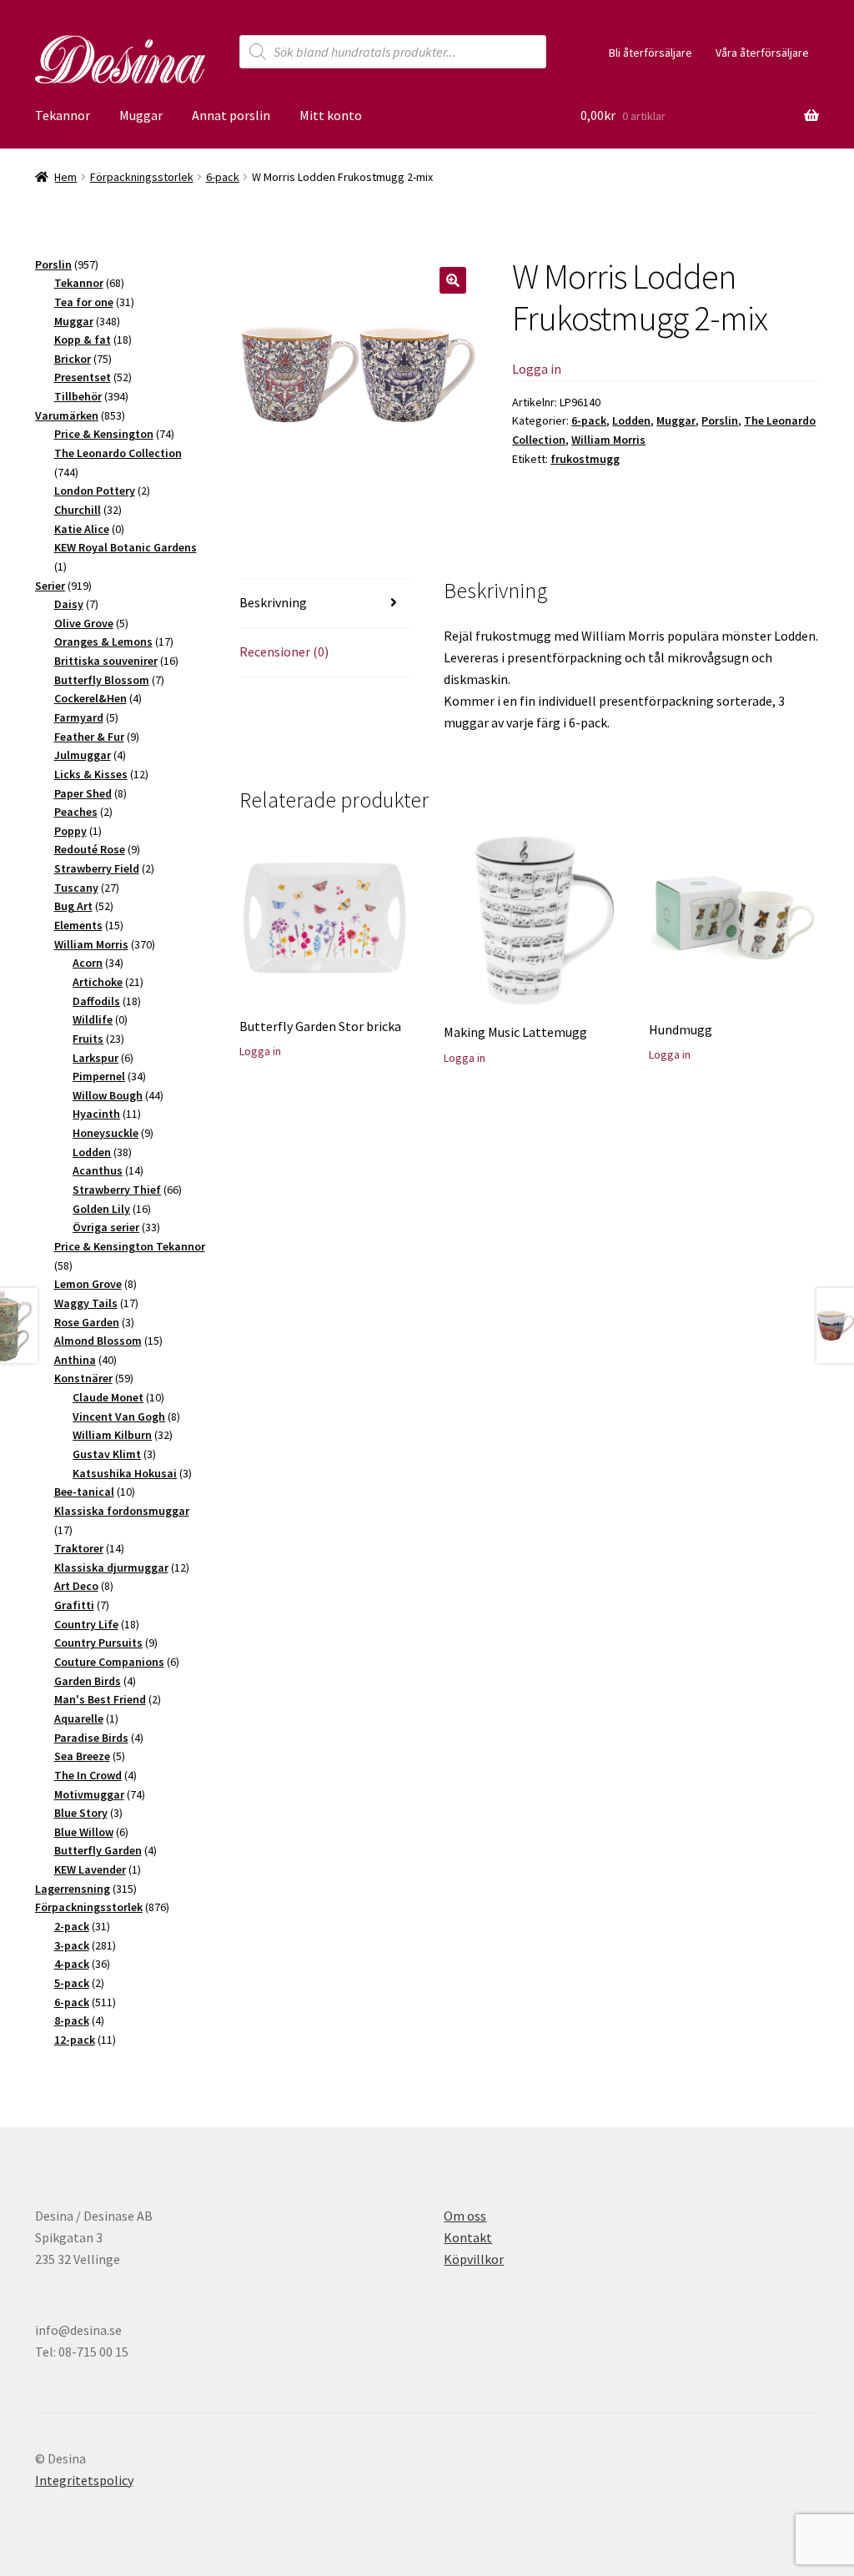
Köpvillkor (474, 2259)
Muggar (141, 115)
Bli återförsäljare (651, 53)
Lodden (631, 420)
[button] (453, 280)
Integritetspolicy (84, 2480)
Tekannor (63, 115)
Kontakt (468, 2237)
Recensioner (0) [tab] (284, 652)
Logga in (537, 369)
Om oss (465, 2216)
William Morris (608, 440)
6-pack (223, 177)
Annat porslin (231, 115)
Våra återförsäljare (762, 53)
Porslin (720, 420)
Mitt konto (331, 115)
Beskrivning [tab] (273, 602)
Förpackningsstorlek (142, 177)
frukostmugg (585, 459)
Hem (65, 177)
